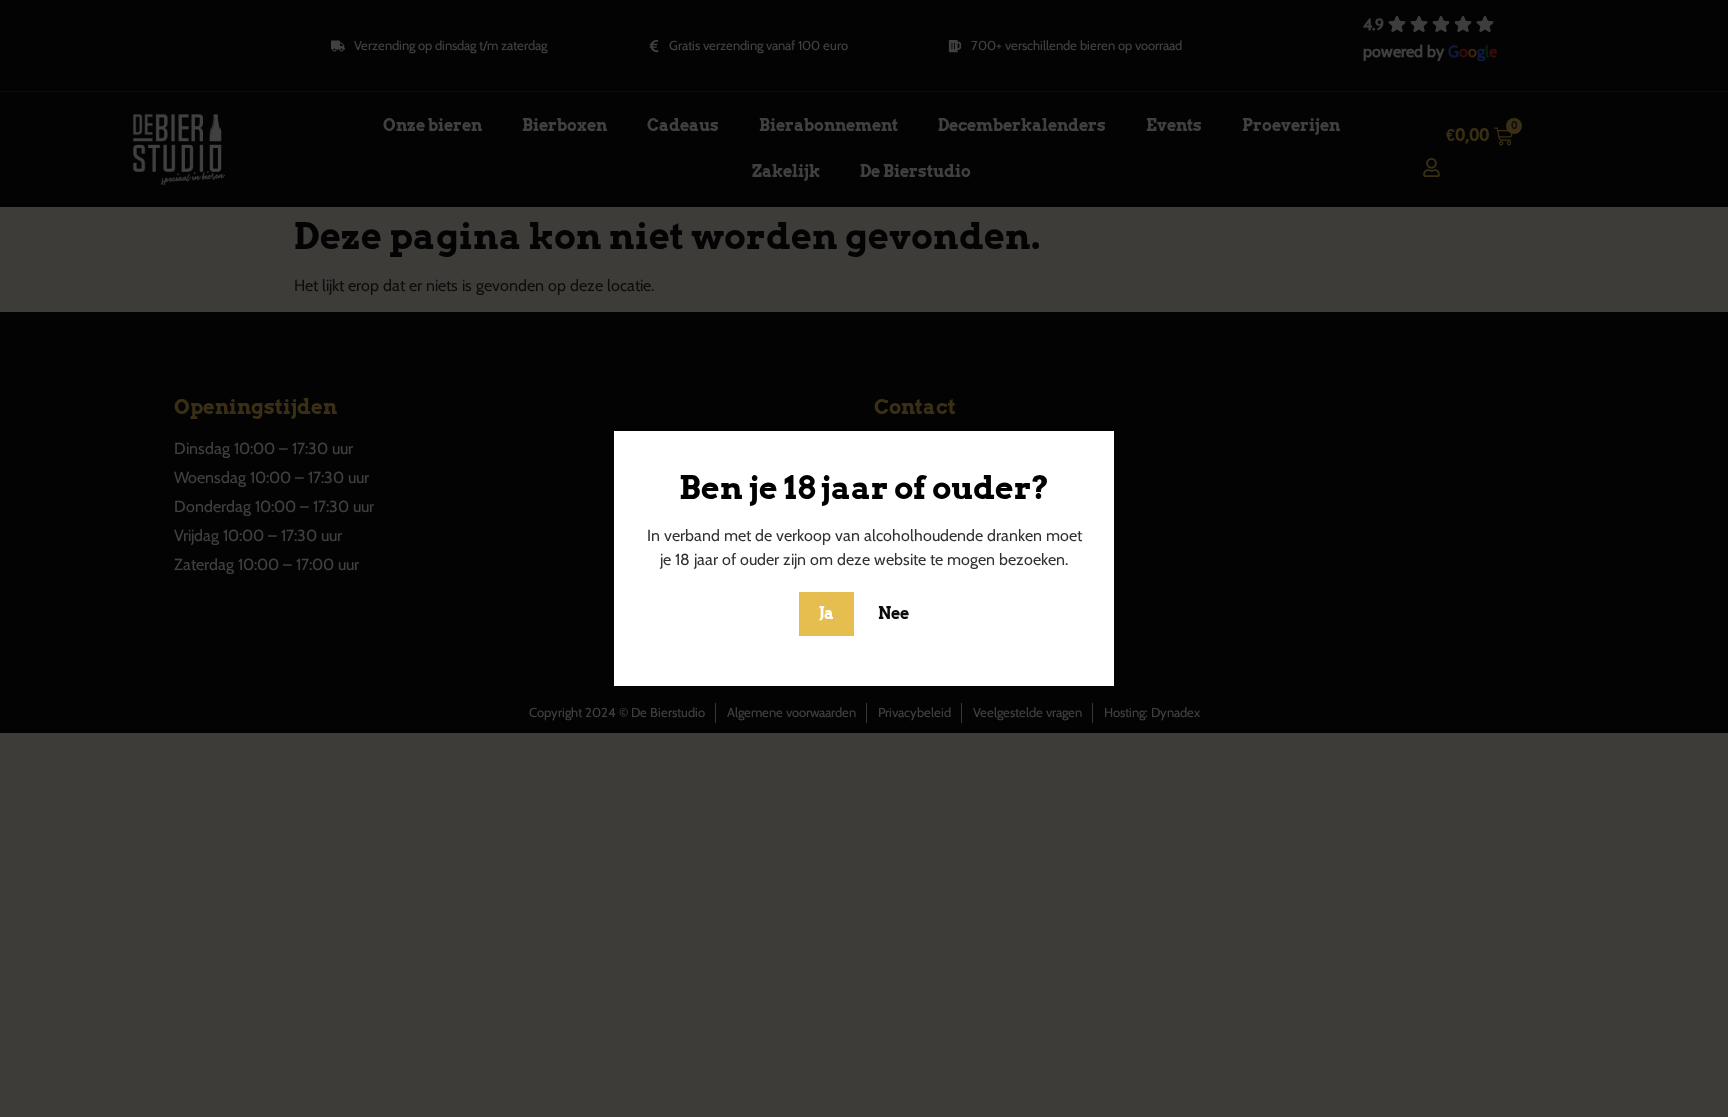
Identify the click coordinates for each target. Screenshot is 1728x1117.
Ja (826, 613)
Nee (893, 613)
